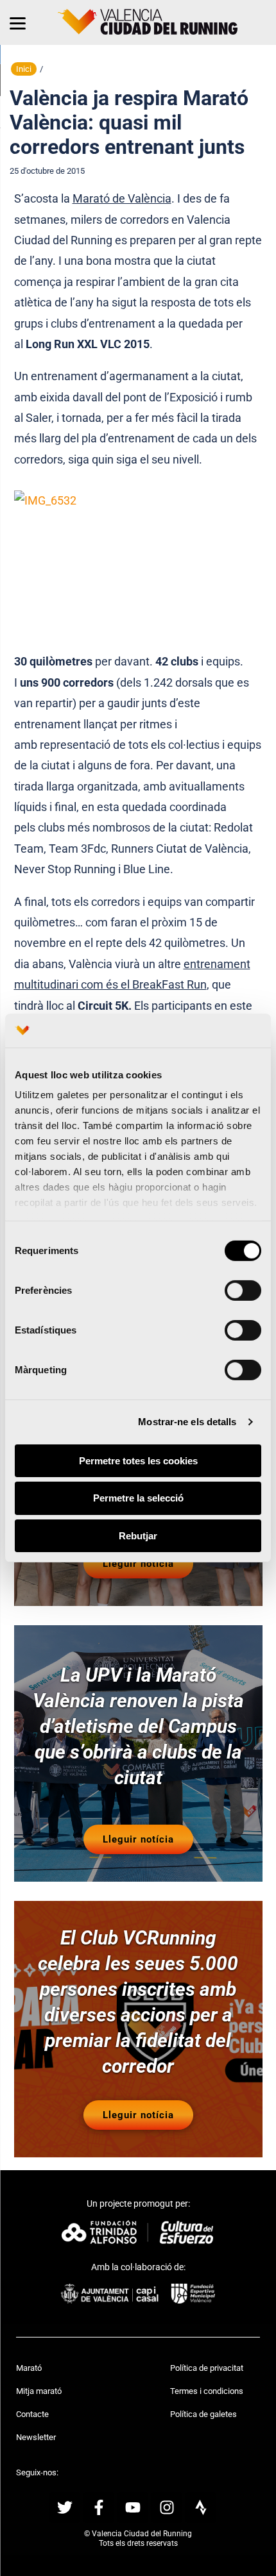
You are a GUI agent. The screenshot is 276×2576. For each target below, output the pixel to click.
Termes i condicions (207, 2391)
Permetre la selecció (138, 1498)
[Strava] (201, 2507)
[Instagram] (167, 2507)
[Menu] (18, 22)
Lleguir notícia (138, 1564)
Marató (29, 2368)
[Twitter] (65, 2507)
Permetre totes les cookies (138, 1460)
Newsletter (36, 2437)
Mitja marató (39, 2391)
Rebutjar (138, 1536)
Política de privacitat (207, 2368)
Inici (24, 69)
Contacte (32, 2414)
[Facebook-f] (99, 2507)
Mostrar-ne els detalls (187, 1422)
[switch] (243, 1290)
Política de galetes (203, 2414)
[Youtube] (133, 2507)
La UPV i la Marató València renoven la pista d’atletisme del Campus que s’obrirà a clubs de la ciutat (138, 1726)
